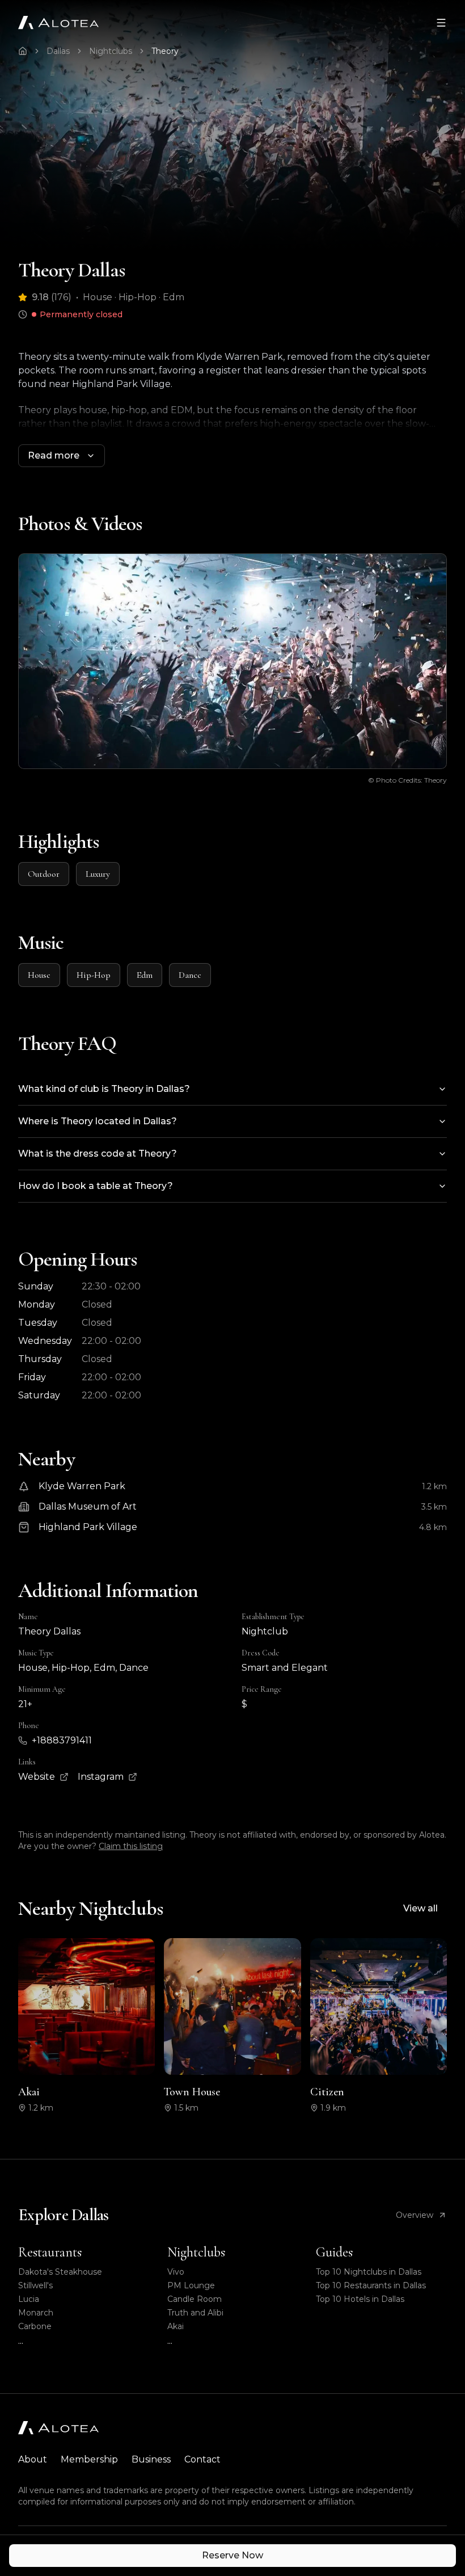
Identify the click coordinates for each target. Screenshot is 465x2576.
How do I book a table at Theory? (96, 1186)
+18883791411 (62, 1740)
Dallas (58, 51)
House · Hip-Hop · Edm (134, 297)
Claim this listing (131, 1846)
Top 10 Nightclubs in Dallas (369, 2272)
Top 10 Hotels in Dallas (360, 2299)
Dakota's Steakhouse (60, 2272)
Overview (415, 2215)
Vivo (176, 2272)
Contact (202, 2459)
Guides (334, 2252)
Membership (89, 2459)
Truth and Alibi (195, 2313)
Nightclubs (111, 51)
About (33, 2459)
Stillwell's (35, 2285)
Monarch (36, 2313)
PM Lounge (191, 2285)
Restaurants (50, 2252)
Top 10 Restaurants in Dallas (371, 2285)
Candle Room (195, 2299)
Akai (176, 2326)
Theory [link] (165, 51)
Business (151, 2459)
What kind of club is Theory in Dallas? (104, 1089)
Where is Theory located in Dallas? (98, 1121)
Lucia (29, 2299)
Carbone (35, 2326)
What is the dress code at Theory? (98, 1153)
